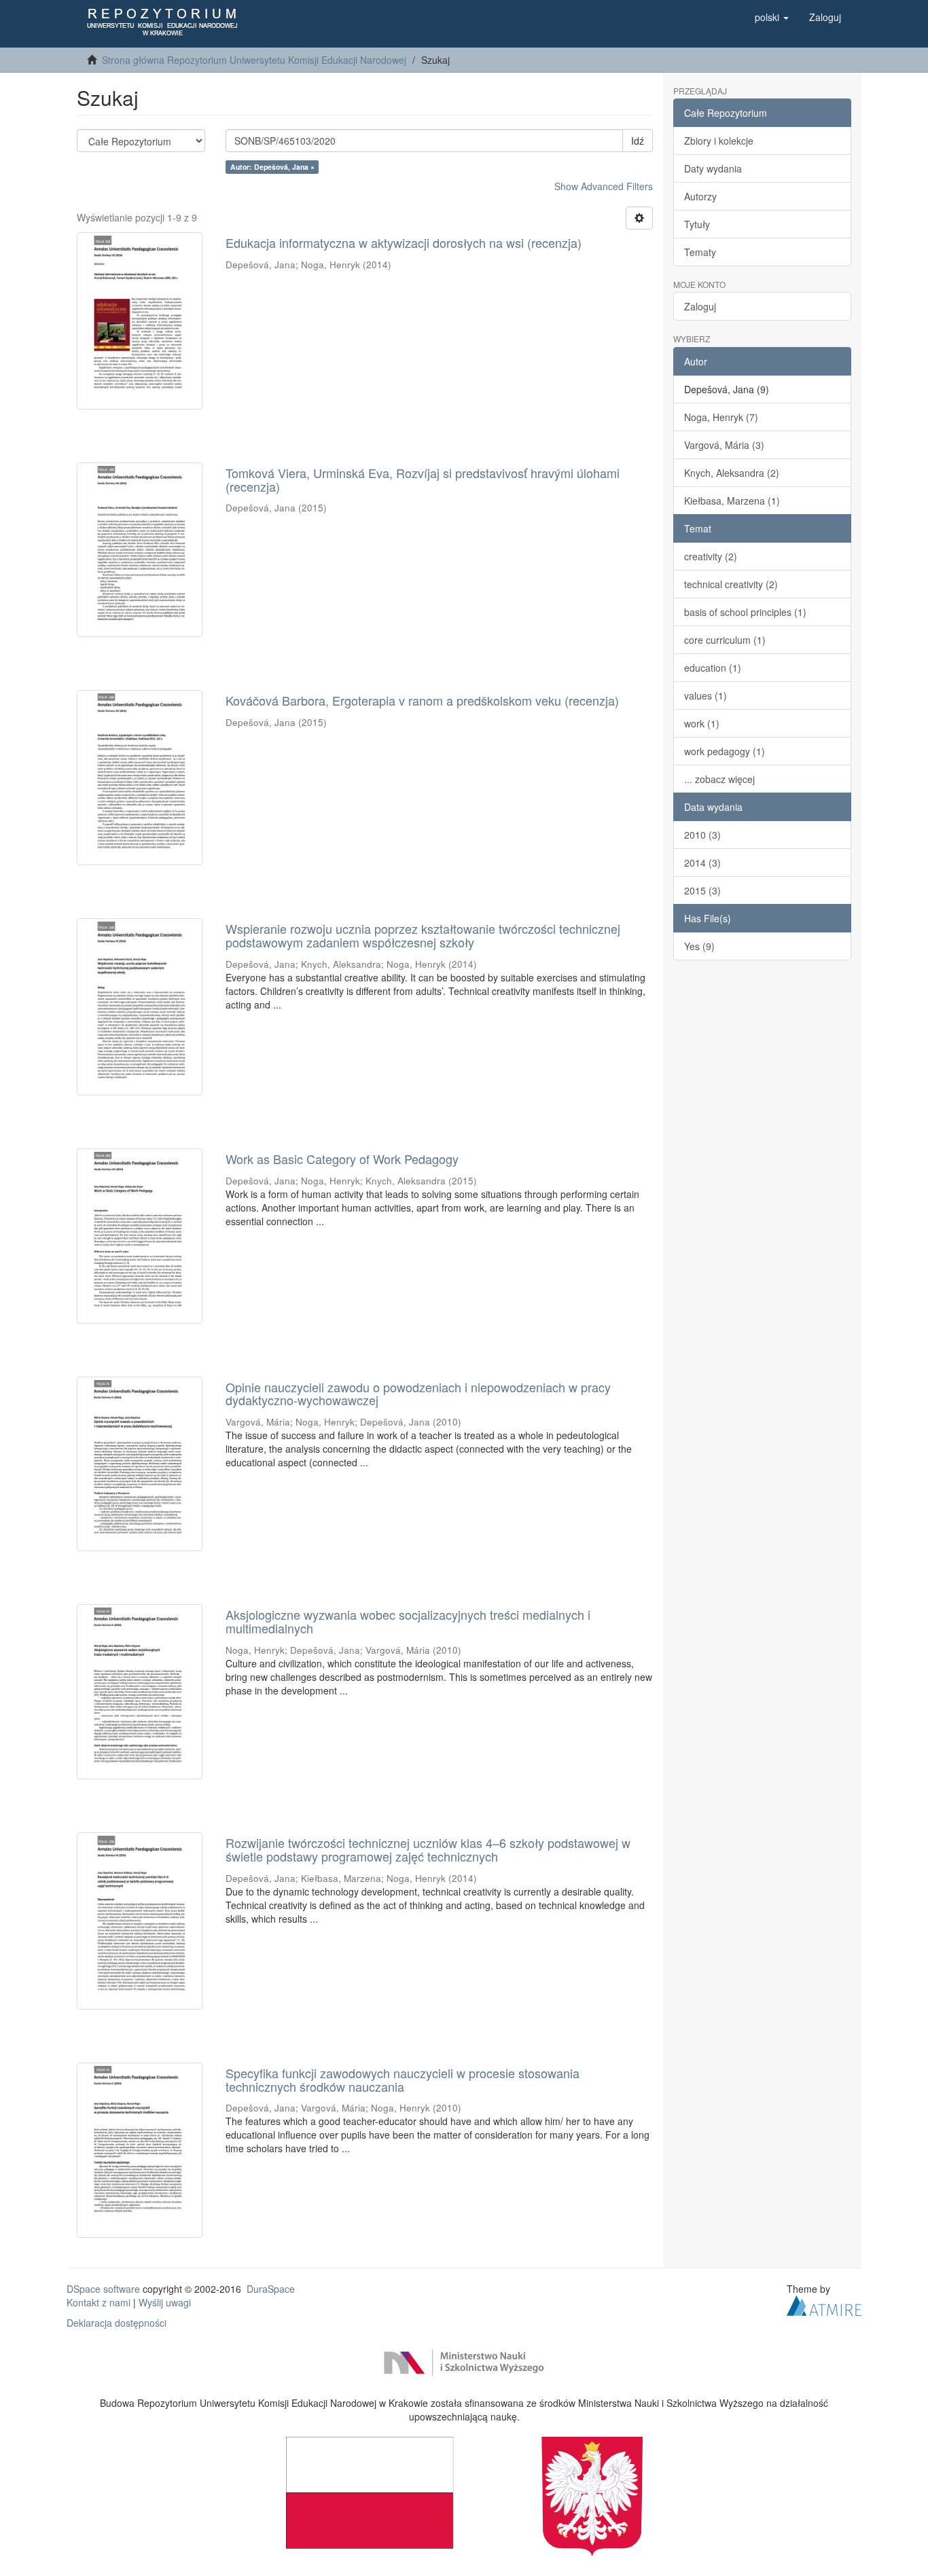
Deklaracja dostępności (117, 2323)
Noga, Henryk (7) (721, 417)
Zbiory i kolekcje (719, 141)
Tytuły (697, 224)
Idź (638, 141)
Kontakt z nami (99, 2302)
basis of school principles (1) (745, 612)
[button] (772, 17)
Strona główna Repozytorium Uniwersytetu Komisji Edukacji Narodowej (254, 60)
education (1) (713, 668)
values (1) (706, 695)
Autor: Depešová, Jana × (272, 167)
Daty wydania (713, 168)
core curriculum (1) (725, 640)
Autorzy (700, 196)
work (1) (702, 723)
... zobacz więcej (719, 779)
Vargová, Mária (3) (724, 445)
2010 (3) (702, 835)
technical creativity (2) (731, 584)
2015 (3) (702, 890)
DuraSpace (271, 2289)
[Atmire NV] (824, 2304)
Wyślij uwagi (165, 2302)
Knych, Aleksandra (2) (732, 473)
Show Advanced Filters (604, 186)
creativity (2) (711, 556)
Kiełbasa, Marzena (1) (732, 501)
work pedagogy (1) (725, 751)
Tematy (700, 252)
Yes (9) (699, 946)
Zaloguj (700, 306)
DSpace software (103, 2289)
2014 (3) (702, 863)
